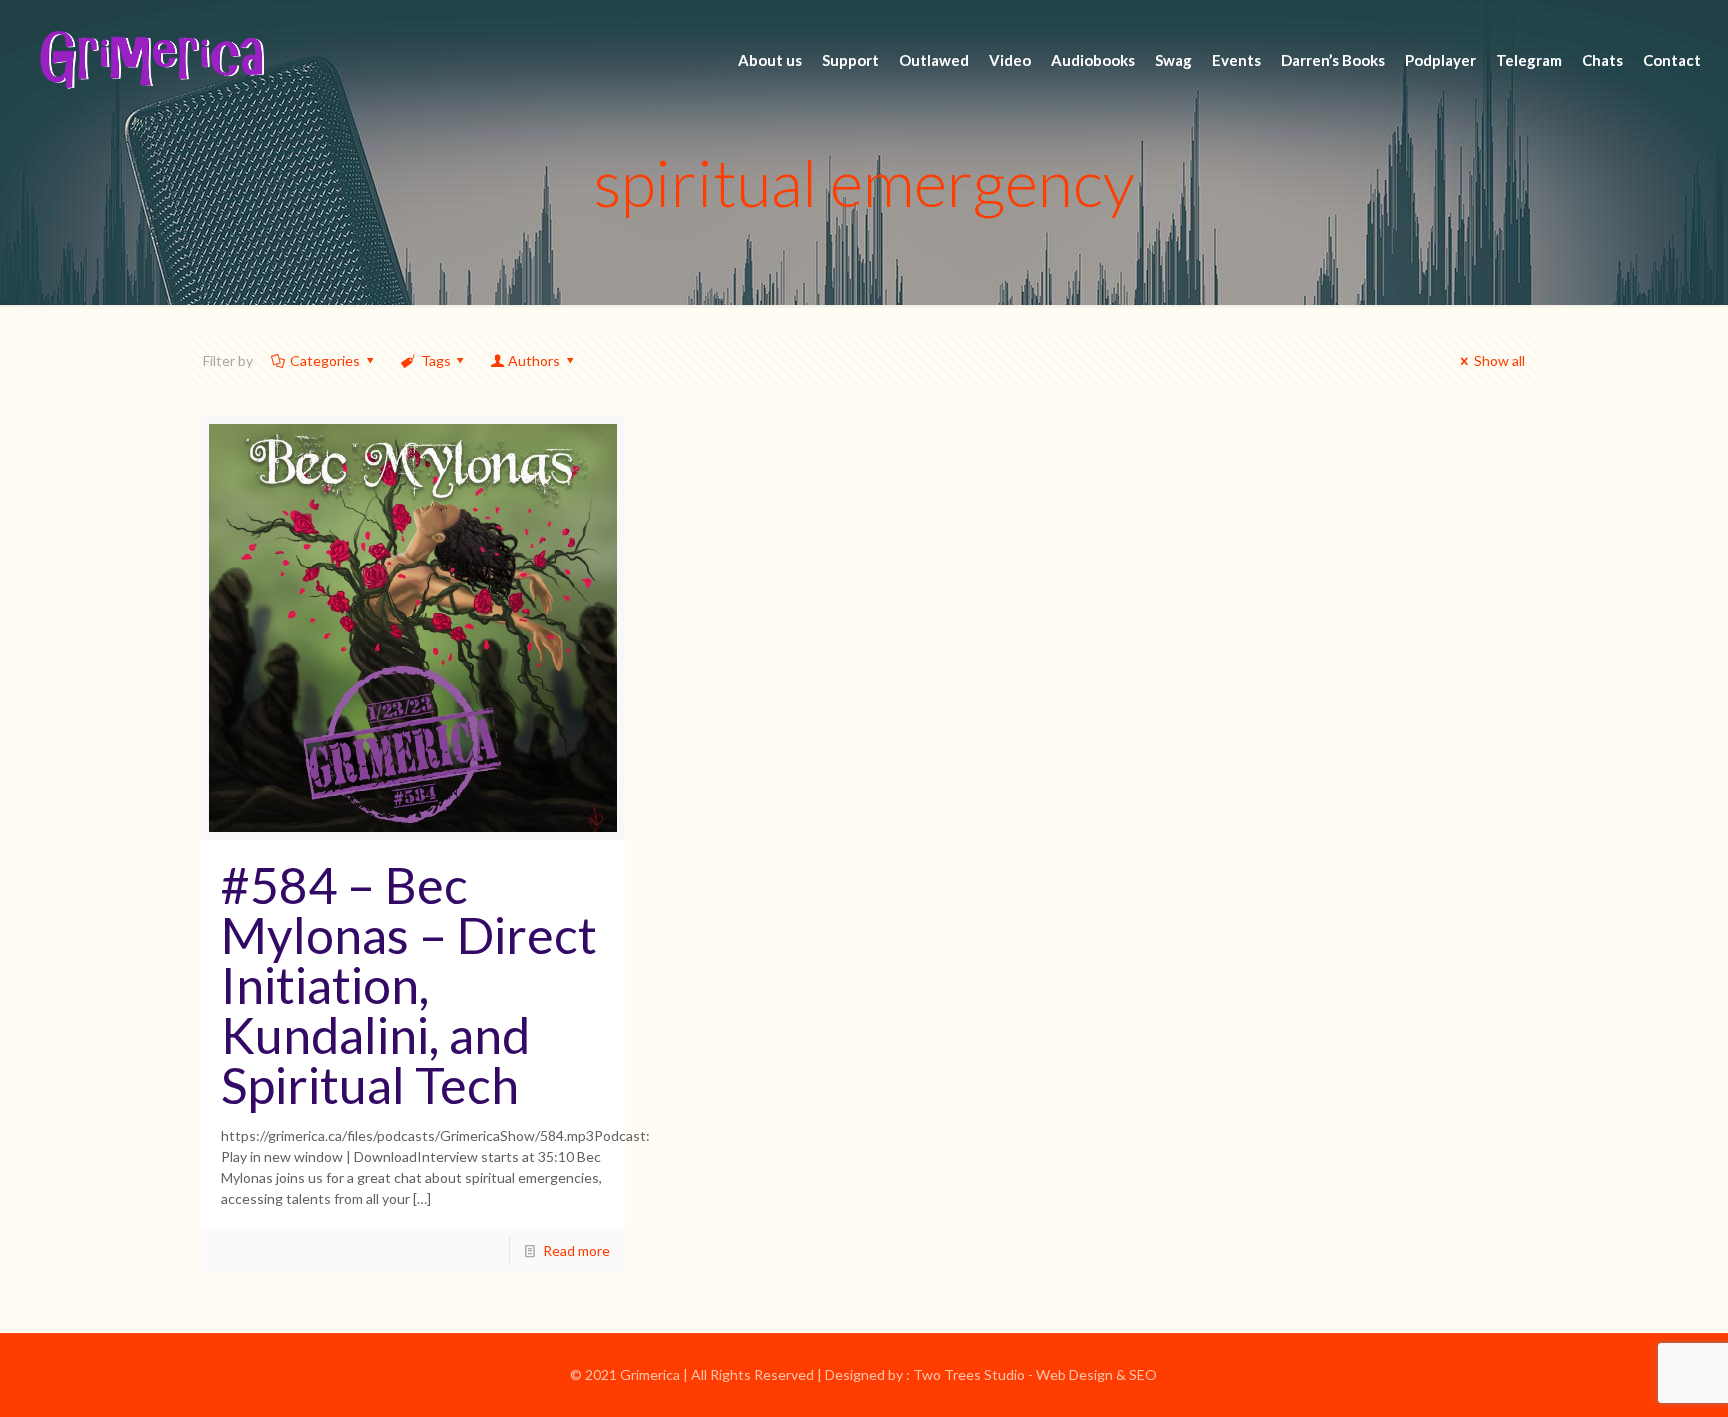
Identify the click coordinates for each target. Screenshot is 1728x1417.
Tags (436, 360)
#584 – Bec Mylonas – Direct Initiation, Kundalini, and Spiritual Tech (409, 985)
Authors (534, 360)
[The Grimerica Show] (150, 60)
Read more (576, 1250)
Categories (325, 360)
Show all (1499, 360)
